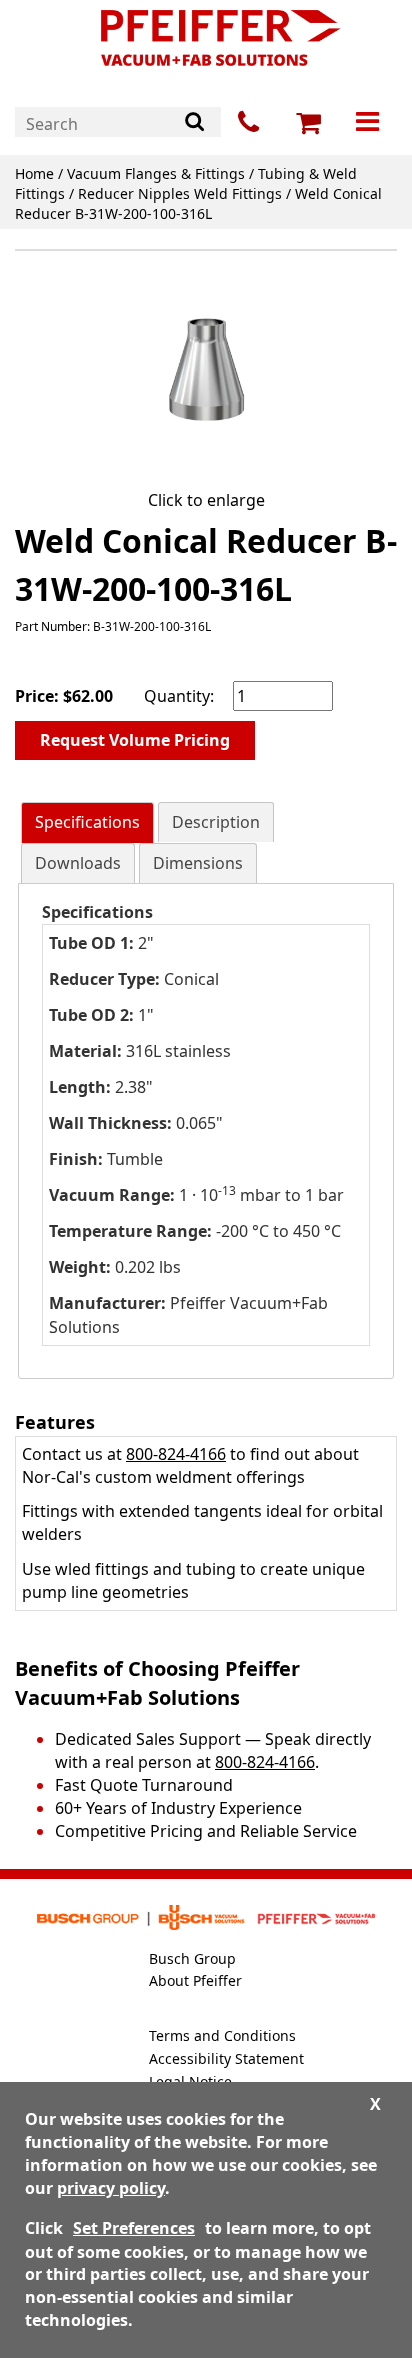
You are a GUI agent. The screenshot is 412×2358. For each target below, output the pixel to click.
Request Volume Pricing (135, 740)
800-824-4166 (176, 1454)
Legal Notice (190, 2081)
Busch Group (192, 1958)
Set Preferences (134, 2228)
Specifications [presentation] (87, 822)
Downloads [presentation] (78, 863)
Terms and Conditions (222, 2035)
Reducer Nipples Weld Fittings (180, 193)
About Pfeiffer (195, 1980)
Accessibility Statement (226, 2058)
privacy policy (111, 2188)
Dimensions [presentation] (198, 863)
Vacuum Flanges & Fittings (156, 173)
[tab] (87, 822)
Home (34, 173)
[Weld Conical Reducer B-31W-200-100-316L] (206, 373)
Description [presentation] (216, 822)
